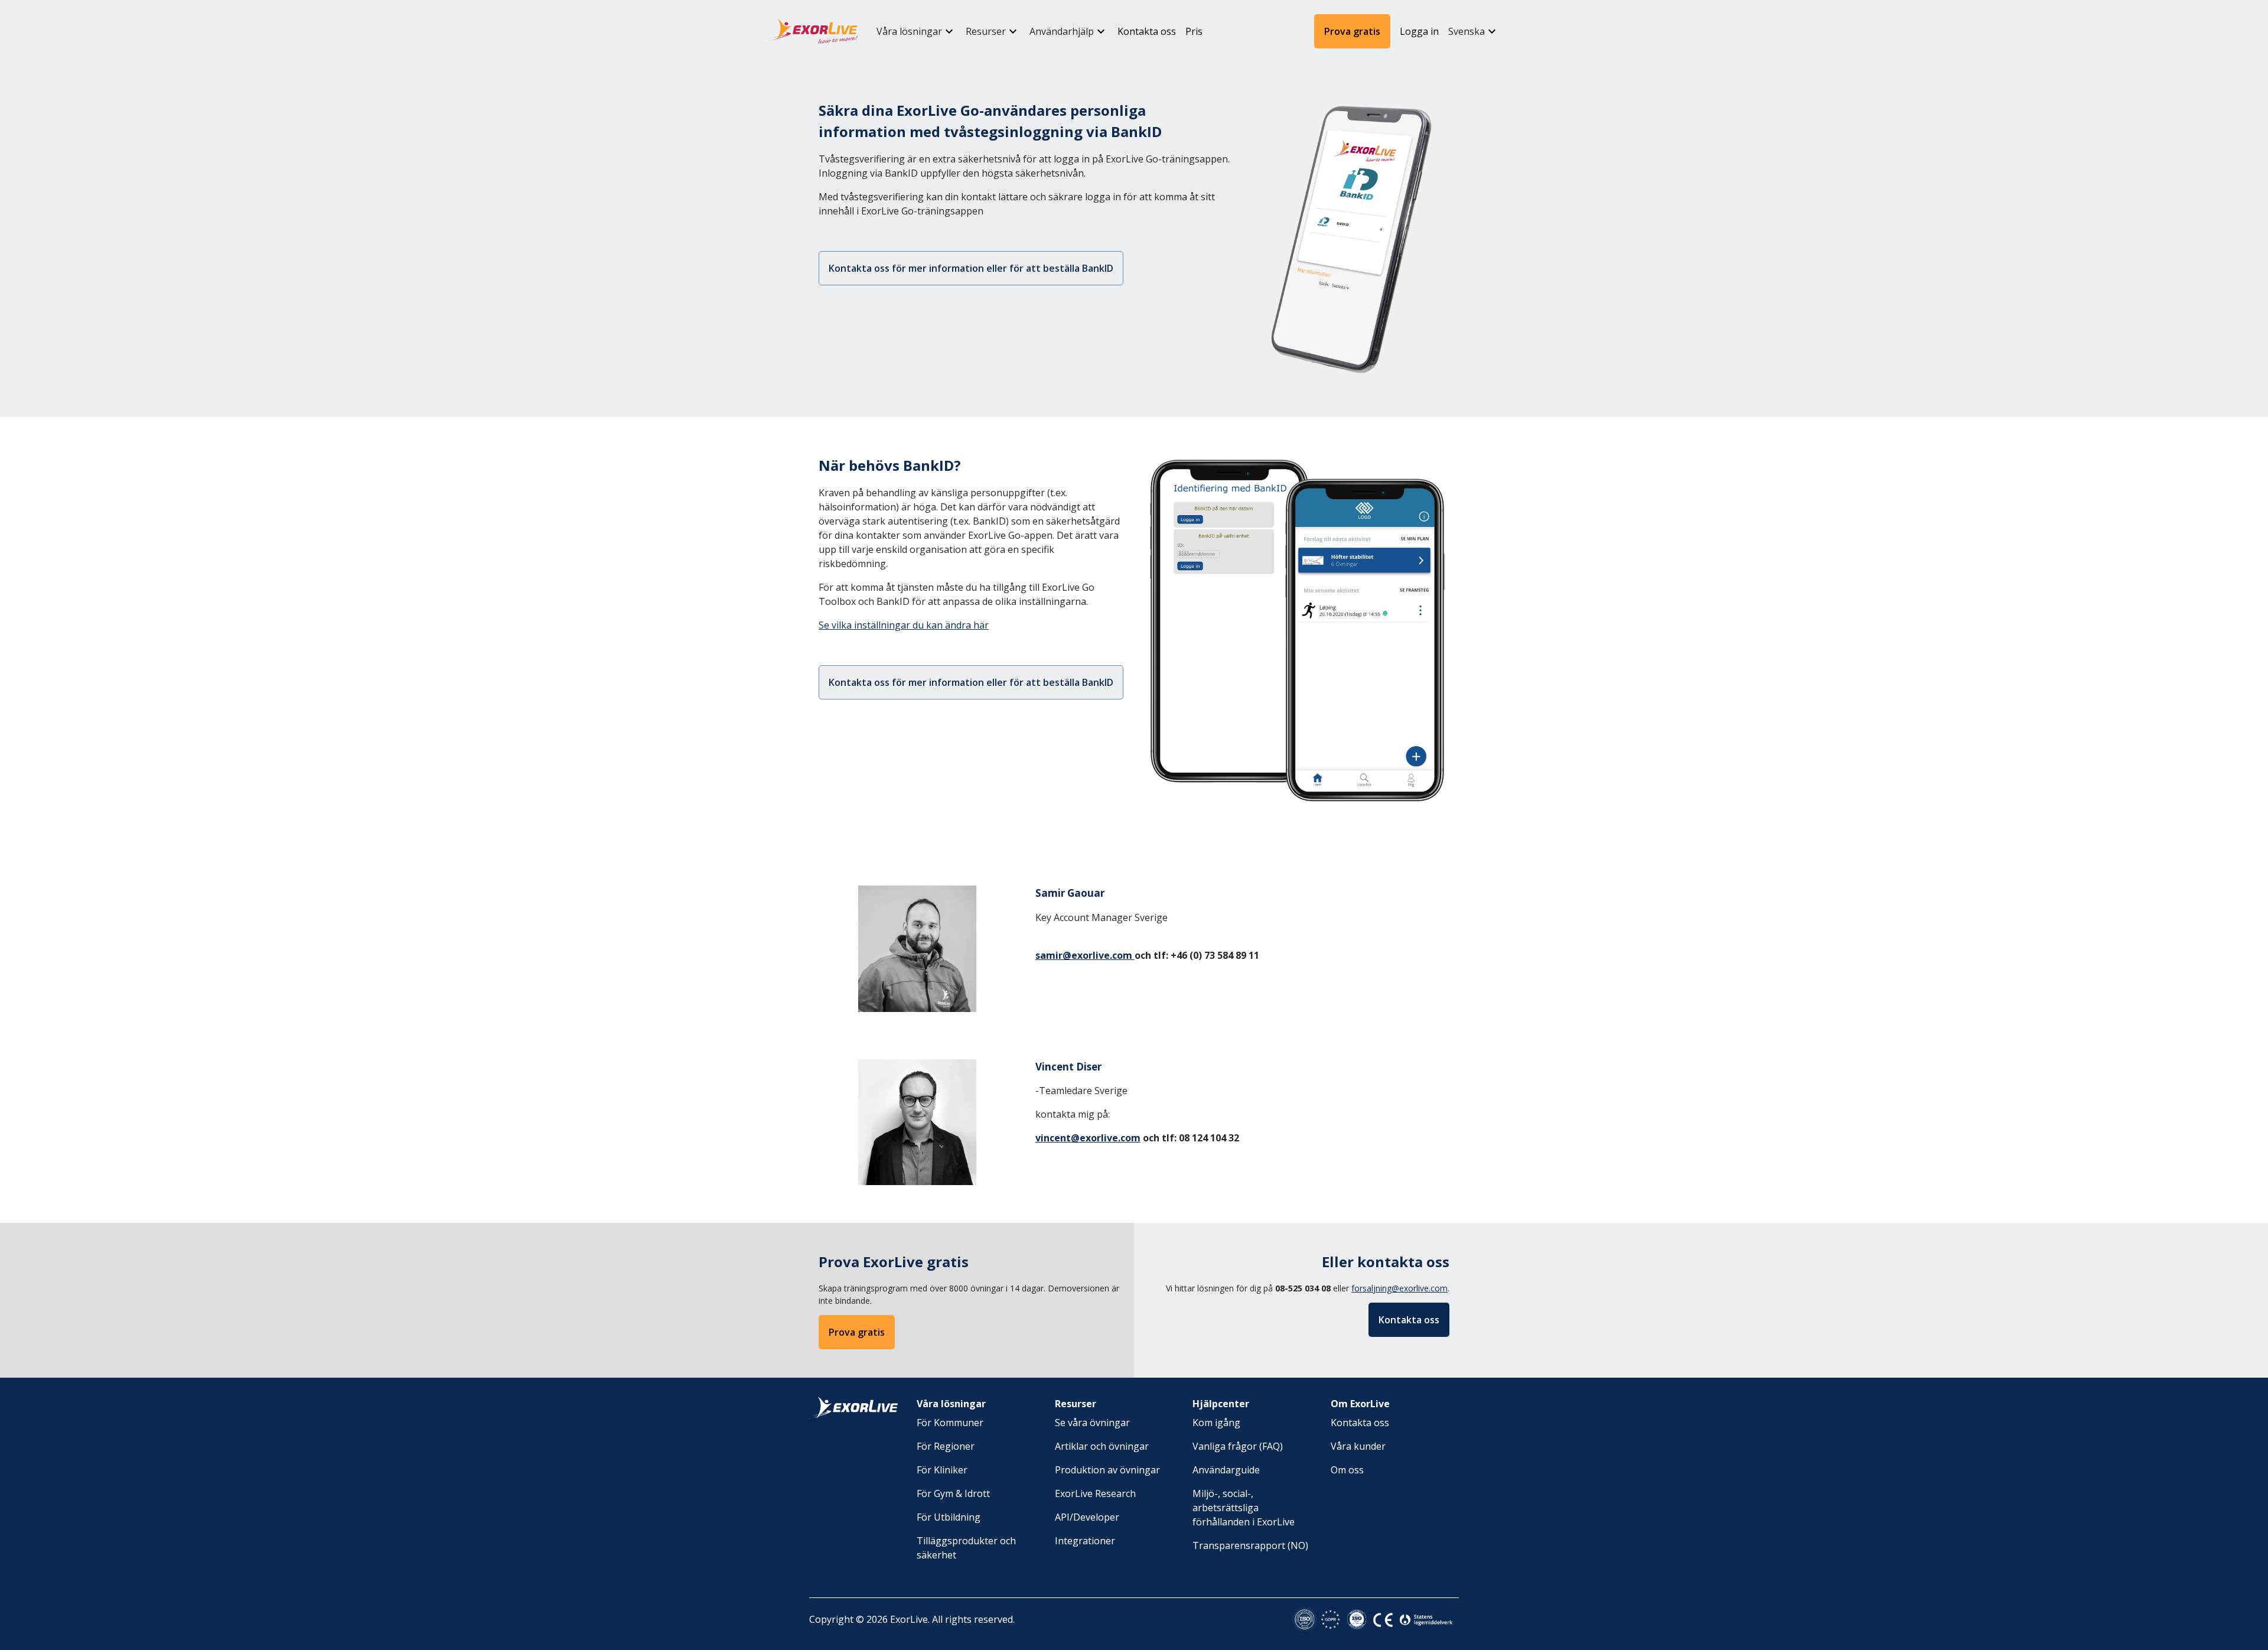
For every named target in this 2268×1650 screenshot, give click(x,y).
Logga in (1419, 31)
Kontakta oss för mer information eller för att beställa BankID (971, 268)
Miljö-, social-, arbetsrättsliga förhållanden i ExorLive (1244, 1508)
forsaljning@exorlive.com (1399, 1288)
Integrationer (1085, 1541)
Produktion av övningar (1107, 1470)
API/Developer (1087, 1517)
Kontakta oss (1147, 31)
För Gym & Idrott (953, 1493)
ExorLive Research (1095, 1493)
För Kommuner (950, 1423)
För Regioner (946, 1446)
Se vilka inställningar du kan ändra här (904, 625)
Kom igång (1216, 1423)
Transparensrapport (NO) (1250, 1545)
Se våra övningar (1092, 1423)
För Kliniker (942, 1470)
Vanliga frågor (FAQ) (1238, 1446)
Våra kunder (1358, 1446)
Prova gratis (1352, 31)
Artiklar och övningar (1102, 1446)
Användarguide (1226, 1470)
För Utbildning (949, 1517)
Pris (1194, 31)
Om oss (1347, 1470)
